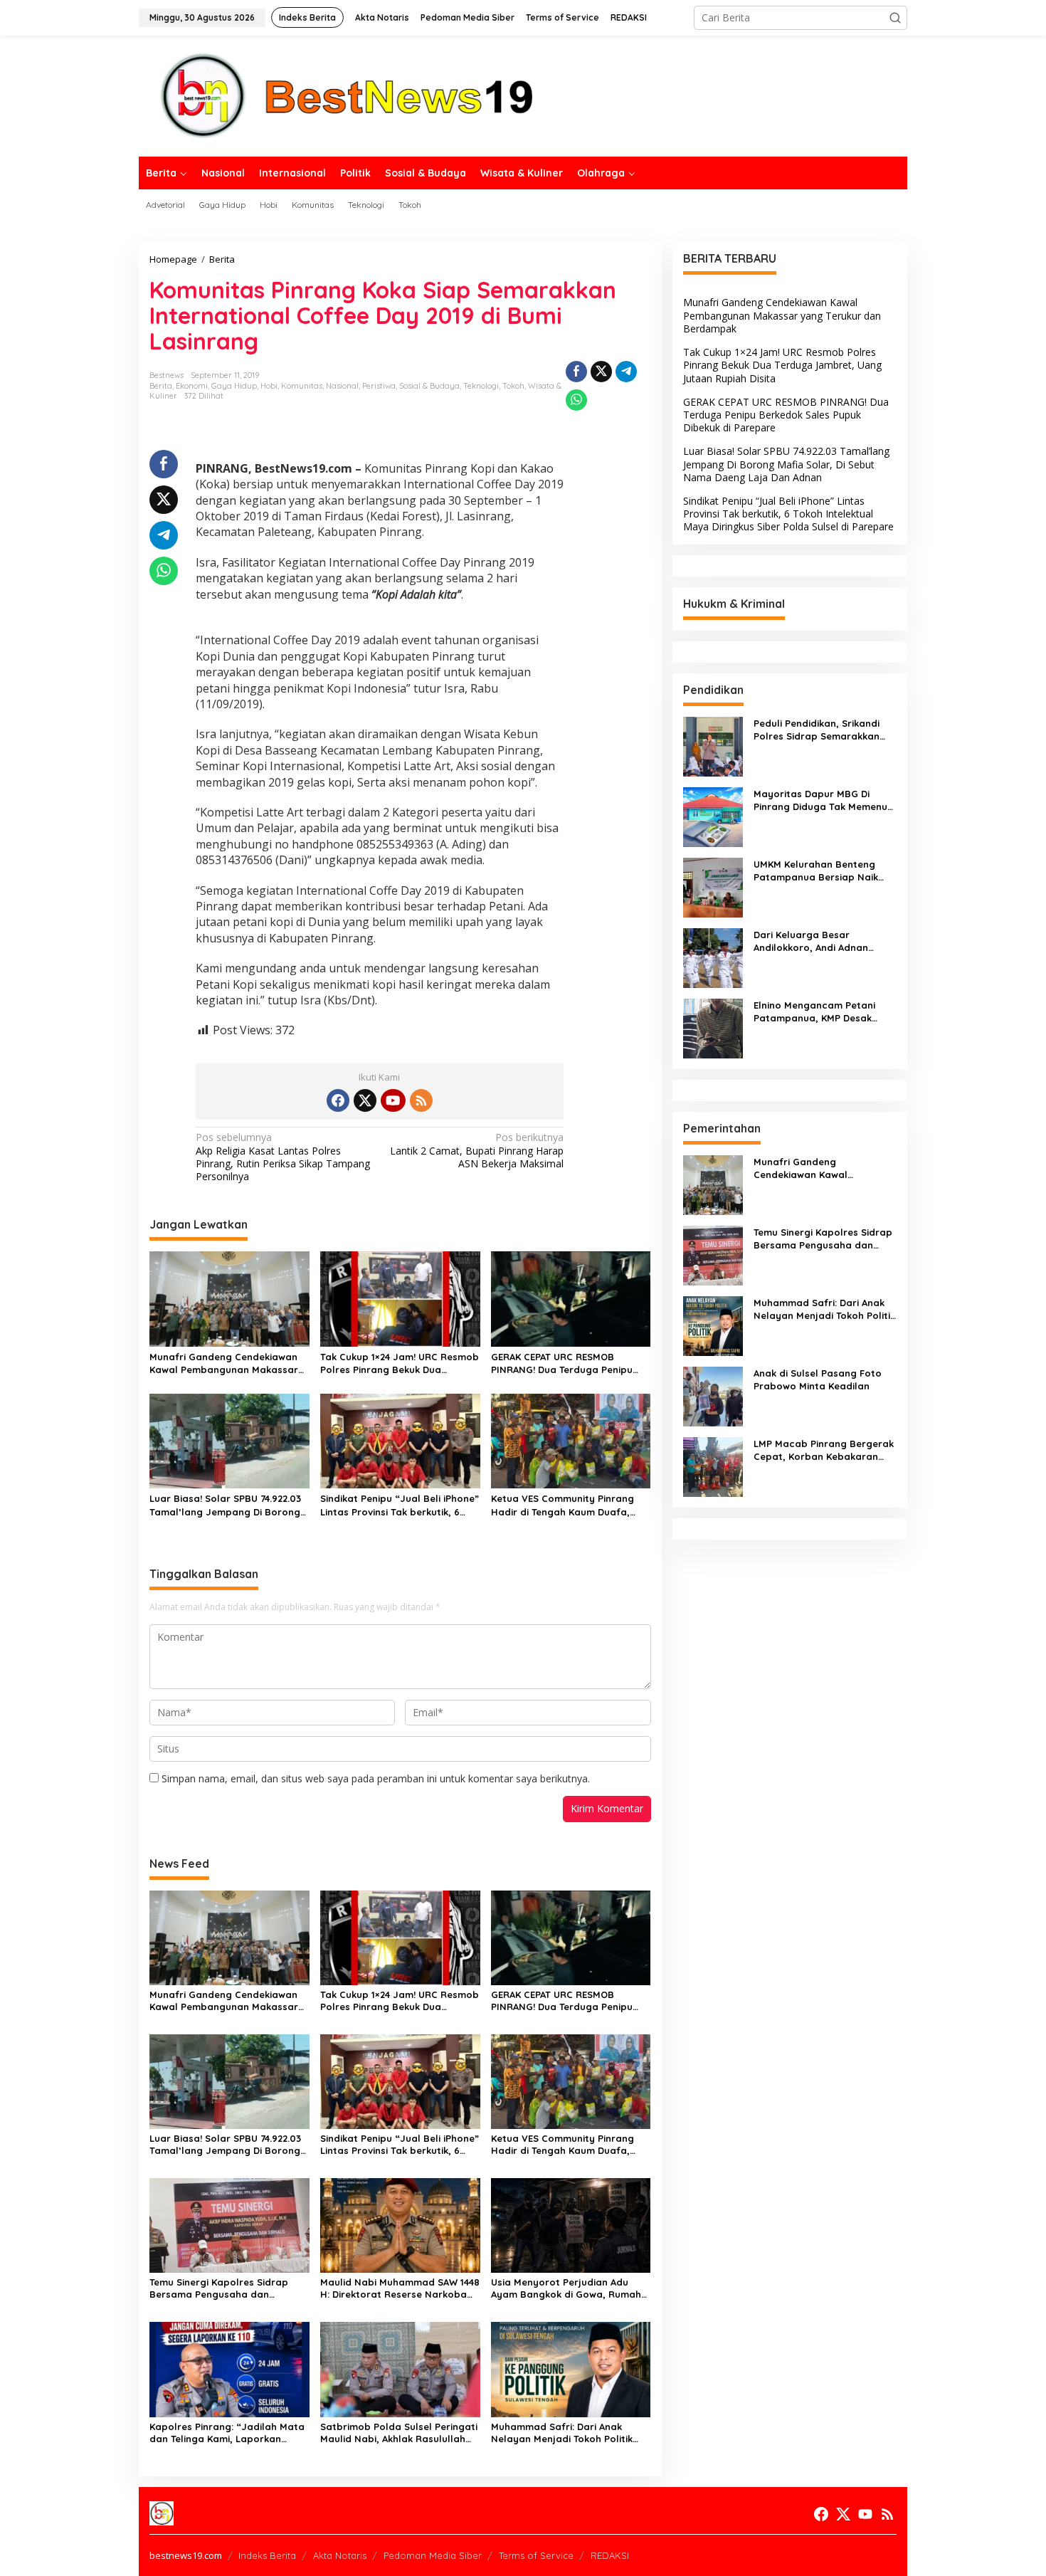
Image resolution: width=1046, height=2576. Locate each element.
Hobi (269, 386)
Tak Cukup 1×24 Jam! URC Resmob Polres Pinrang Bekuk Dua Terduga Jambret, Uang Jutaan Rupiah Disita (400, 1363)
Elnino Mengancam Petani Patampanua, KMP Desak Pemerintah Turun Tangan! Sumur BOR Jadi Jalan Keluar (823, 1012)
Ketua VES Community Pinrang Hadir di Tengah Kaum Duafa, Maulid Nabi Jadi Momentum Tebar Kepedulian (562, 1505)
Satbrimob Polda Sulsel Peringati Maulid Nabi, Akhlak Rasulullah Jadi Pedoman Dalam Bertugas (399, 2433)
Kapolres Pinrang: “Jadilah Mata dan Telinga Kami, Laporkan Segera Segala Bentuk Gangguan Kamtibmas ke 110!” (229, 2433)
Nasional (342, 386)
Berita (161, 386)
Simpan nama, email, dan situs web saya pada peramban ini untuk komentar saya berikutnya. (376, 1778)
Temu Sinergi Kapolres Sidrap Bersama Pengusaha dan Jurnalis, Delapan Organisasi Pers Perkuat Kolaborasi (219, 2288)
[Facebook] (338, 1100)
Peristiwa (379, 386)
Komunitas (302, 386)
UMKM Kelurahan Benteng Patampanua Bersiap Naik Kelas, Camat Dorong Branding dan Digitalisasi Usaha (816, 871)
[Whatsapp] (576, 400)
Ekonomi (192, 386)
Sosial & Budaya (429, 386)
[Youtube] (393, 1100)
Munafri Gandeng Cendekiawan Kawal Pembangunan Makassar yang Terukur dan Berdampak (224, 1363)
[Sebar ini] (576, 372)
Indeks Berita (267, 2555)
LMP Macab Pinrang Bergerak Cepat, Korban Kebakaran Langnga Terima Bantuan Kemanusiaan (824, 1450)
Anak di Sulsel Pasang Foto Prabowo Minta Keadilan (818, 1379)
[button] (895, 18)
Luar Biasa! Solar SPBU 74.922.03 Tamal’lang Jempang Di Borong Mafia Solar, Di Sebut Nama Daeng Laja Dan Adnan (225, 1505)
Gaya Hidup (234, 386)
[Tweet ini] (601, 372)
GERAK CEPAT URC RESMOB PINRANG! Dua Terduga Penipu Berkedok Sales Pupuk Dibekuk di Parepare (569, 1363)
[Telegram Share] (626, 372)
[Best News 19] (347, 95)
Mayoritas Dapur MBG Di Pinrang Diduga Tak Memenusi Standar (824, 800)
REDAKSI (610, 2555)
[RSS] (421, 1100)
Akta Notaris (340, 2555)
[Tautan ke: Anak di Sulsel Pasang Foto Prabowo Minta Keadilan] (713, 1395)
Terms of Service (536, 2555)
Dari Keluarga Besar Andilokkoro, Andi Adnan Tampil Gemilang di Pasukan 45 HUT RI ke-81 (820, 941)
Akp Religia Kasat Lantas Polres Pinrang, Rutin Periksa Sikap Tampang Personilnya (283, 1157)
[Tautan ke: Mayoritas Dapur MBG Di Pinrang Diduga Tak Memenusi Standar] (713, 815)
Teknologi (481, 386)
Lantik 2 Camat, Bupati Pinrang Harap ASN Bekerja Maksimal (477, 1150)
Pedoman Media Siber (433, 2555)
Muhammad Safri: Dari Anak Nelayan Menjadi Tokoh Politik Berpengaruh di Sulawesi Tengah (568, 2433)
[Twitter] (365, 1100)
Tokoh (513, 386)
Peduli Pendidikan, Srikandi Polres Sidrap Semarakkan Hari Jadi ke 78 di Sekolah (817, 730)
